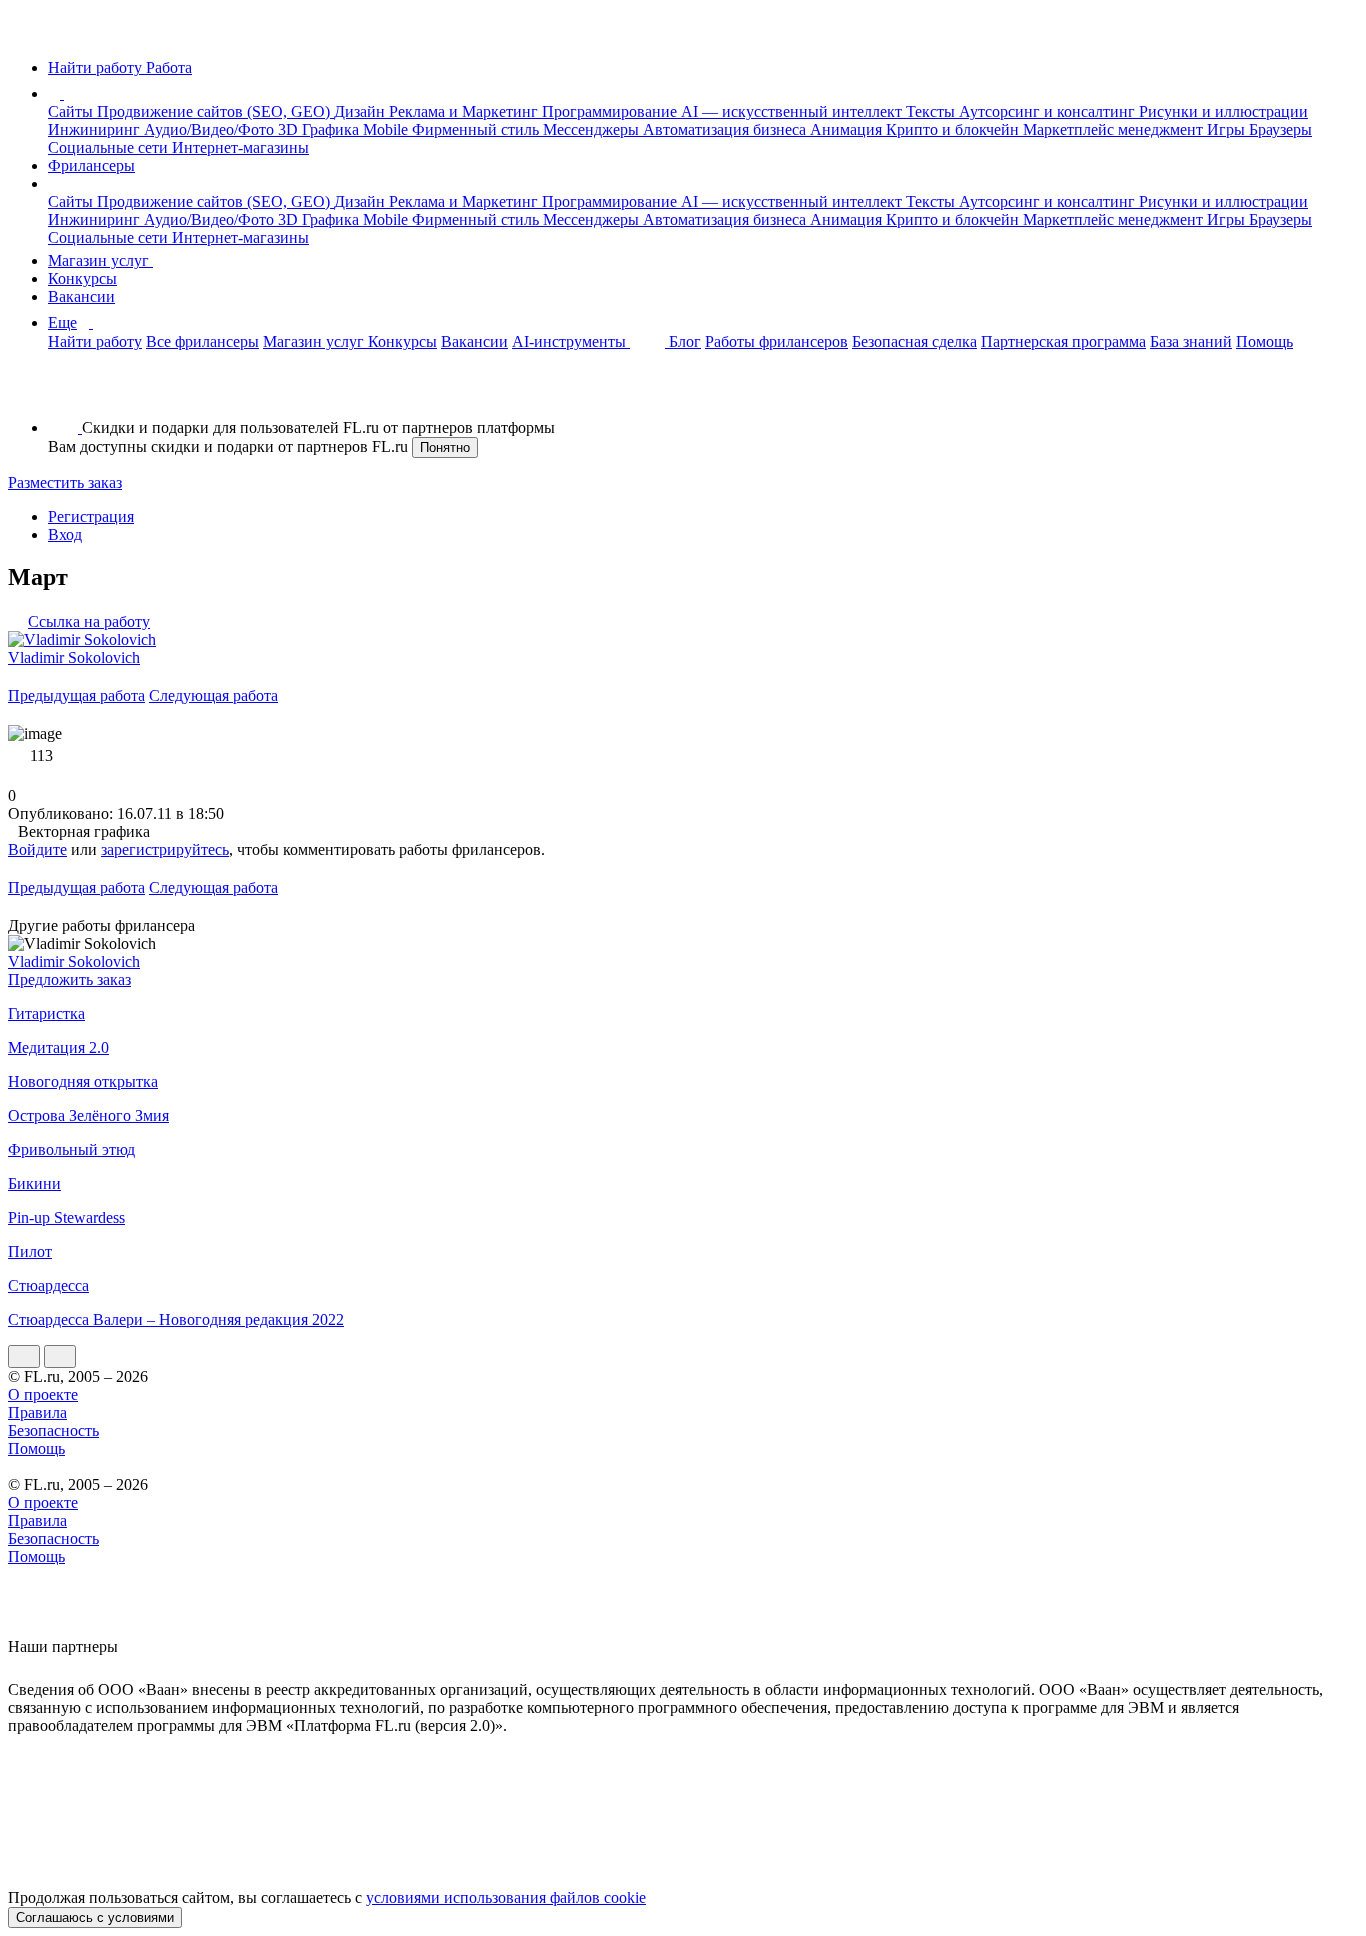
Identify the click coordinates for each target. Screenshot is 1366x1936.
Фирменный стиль (477, 129)
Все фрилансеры (202, 341)
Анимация (848, 129)
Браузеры (1280, 129)
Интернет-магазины (240, 147)
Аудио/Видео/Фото (211, 129)
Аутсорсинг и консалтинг (1049, 111)
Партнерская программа (1063, 341)
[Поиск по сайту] (64, 393)
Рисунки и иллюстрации (1223, 111)
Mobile (387, 129)
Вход (65, 534)
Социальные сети (110, 147)
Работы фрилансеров (776, 341)
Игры (1228, 129)
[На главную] (26, 33)
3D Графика (320, 129)
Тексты (932, 111)
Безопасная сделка (914, 341)
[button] (67, 93)
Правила (37, 1412)
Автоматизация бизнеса (726, 129)
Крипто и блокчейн (954, 129)
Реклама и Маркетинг (465, 111)
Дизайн (361, 111)
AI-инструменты (571, 341)
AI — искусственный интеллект (793, 111)
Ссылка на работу (89, 621)
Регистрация (91, 516)
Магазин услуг (100, 260)
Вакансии (81, 296)
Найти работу (95, 341)
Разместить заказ (65, 482)
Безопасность (53, 1430)
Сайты (72, 111)
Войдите (37, 849)
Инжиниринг (96, 129)
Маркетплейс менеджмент (1115, 129)
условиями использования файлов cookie (506, 1897)
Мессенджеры (593, 129)
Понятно (445, 447)
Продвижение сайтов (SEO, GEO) (215, 111)
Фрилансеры (91, 165)
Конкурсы (82, 278)
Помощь (1264, 341)
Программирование (611, 111)
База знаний (1191, 341)
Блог (685, 341)
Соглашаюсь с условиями (95, 1917)
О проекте (43, 1394)
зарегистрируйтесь (165, 849)
